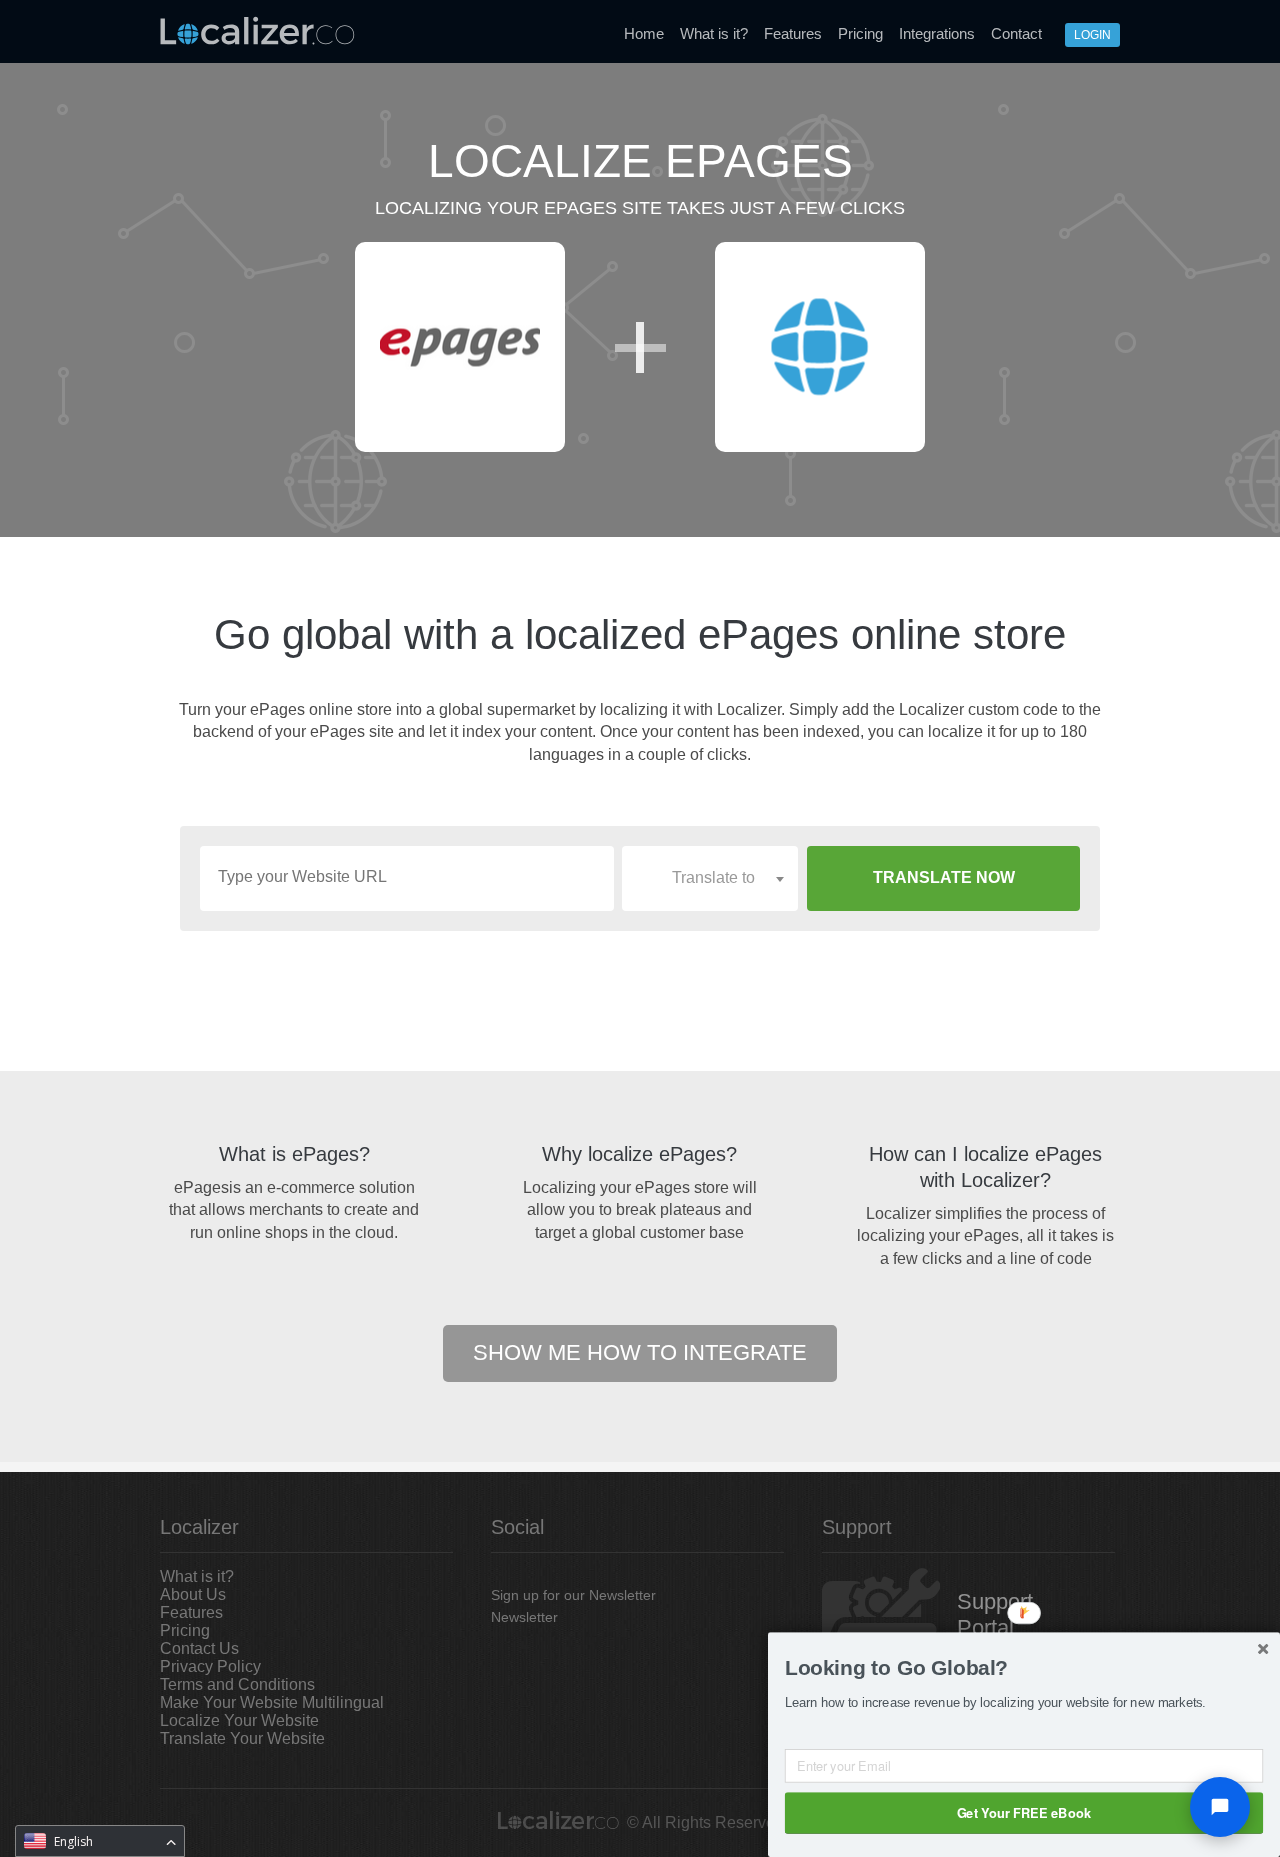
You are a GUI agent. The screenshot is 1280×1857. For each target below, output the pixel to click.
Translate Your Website (242, 1738)
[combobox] (710, 878)
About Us (193, 1594)
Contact (1016, 33)
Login (1092, 35)
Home (644, 33)
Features (793, 33)
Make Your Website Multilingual (272, 1702)
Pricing (860, 33)
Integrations (937, 33)
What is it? (714, 33)
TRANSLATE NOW (944, 877)
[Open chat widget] (1220, 1807)
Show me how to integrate (640, 1352)
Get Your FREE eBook (1024, 1812)
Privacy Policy (210, 1666)
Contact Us (199, 1648)
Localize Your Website (239, 1720)
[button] (1024, 1668)
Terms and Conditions (237, 1684)
